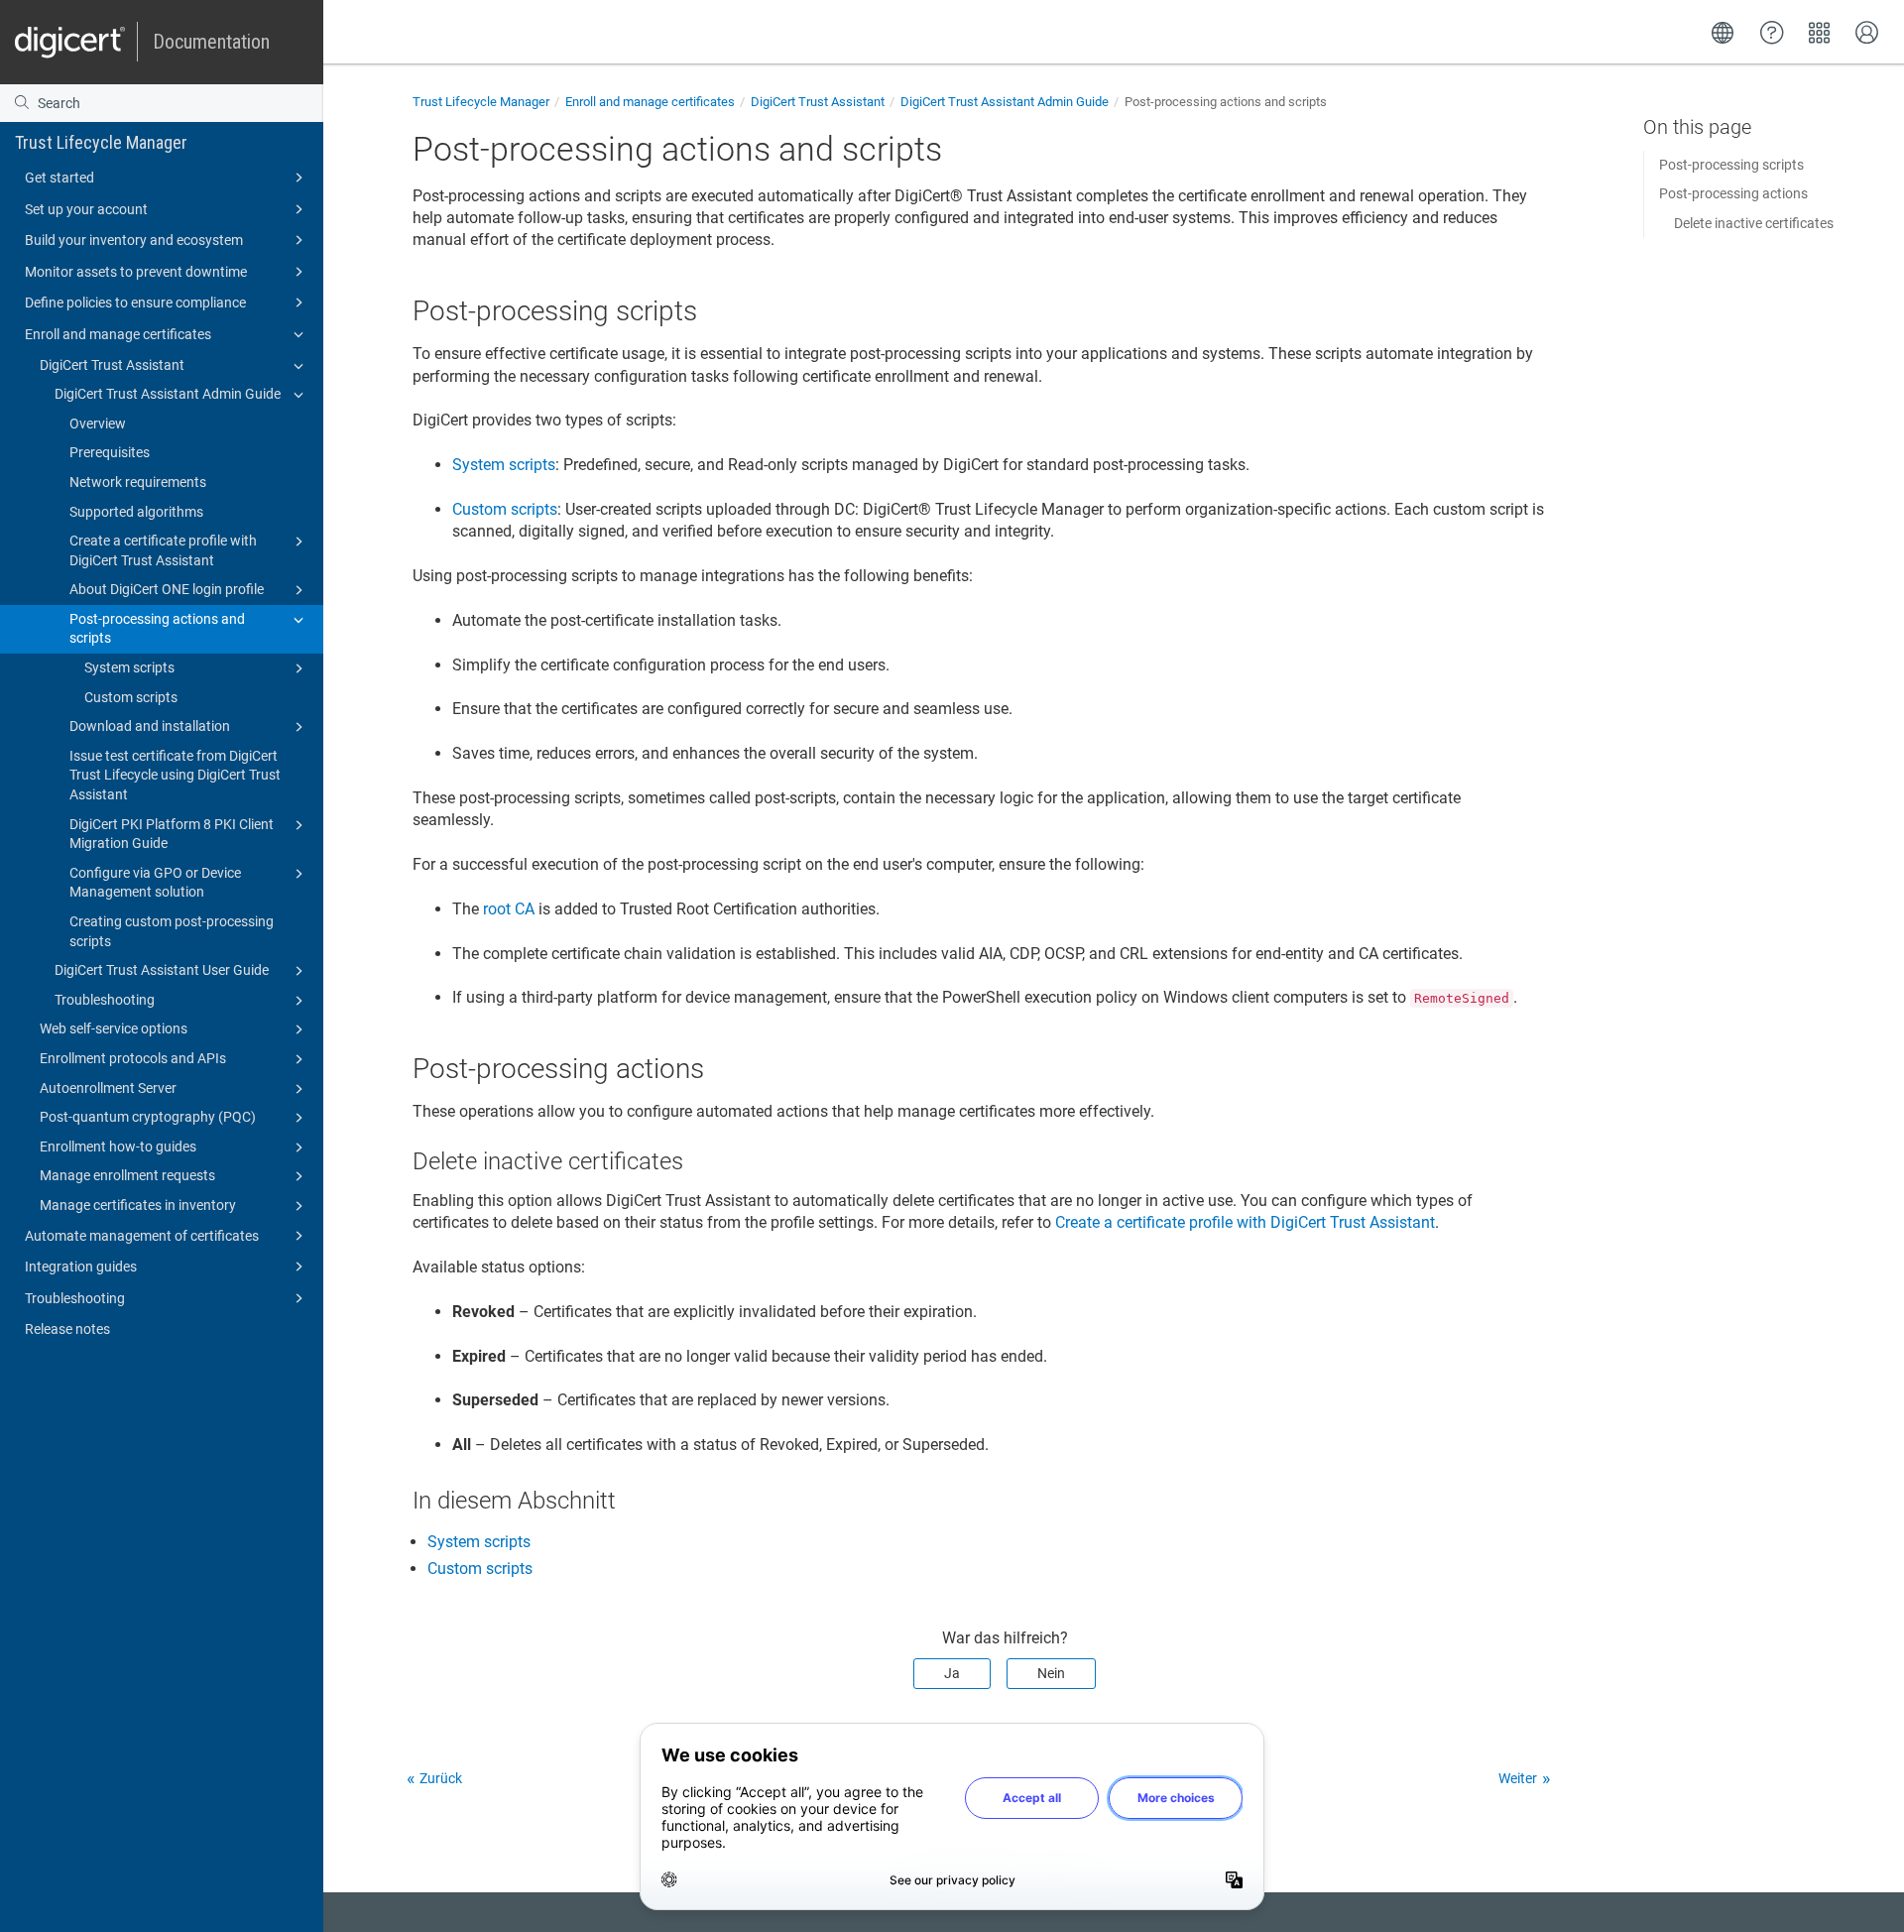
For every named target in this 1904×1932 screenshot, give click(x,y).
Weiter (1518, 1778)
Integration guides (81, 1267)
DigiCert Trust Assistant (112, 365)
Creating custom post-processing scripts (172, 931)
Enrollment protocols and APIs (133, 1058)
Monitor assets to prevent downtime (136, 272)
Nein (1051, 1673)
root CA (509, 909)
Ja (952, 1673)
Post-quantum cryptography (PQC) (148, 1117)
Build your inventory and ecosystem (134, 240)
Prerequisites (110, 452)
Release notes (67, 1329)
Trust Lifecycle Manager (101, 142)
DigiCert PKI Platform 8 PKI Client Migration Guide (172, 834)
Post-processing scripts (1731, 165)
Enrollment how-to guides (118, 1147)
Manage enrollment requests (127, 1175)
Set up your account (86, 209)
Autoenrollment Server (108, 1088)
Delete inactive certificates (1754, 223)
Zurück (441, 1778)
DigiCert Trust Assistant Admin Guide (168, 394)
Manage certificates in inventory (138, 1205)
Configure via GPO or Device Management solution (155, 883)
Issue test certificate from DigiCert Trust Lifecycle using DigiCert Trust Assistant (175, 775)
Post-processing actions (1733, 193)
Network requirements (138, 482)
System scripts (129, 667)
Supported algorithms (136, 512)
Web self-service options (114, 1028)
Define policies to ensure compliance (135, 302)
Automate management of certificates (142, 1236)
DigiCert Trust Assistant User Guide (162, 970)
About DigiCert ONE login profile (167, 589)
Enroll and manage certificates (118, 334)
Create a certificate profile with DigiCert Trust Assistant (163, 550)
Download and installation (150, 726)
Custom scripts (131, 697)
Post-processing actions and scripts (157, 629)
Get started (59, 178)
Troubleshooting (105, 1000)
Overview (98, 423)
